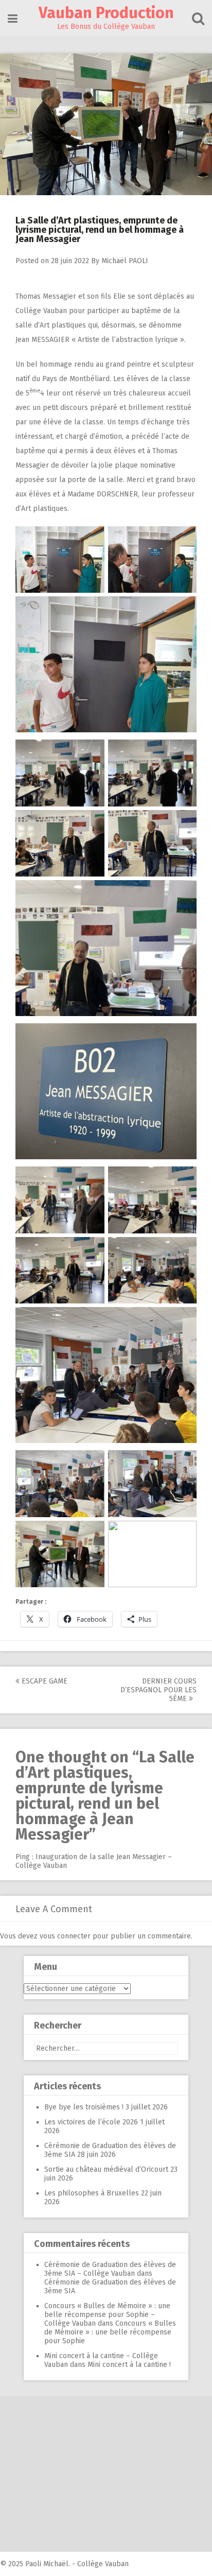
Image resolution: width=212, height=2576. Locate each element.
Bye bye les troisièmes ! (84, 2107)
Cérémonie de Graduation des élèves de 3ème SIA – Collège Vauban (110, 2269)
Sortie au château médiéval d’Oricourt (106, 2169)
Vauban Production (106, 13)
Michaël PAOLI (125, 261)
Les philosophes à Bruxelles (92, 2193)
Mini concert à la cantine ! (129, 2365)
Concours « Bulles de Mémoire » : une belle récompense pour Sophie (110, 2332)
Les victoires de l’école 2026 (91, 2122)
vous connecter (65, 1936)
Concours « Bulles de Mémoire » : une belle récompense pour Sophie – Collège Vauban (107, 2315)
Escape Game (43, 1681)
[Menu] (13, 19)
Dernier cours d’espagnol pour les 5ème (158, 1690)
